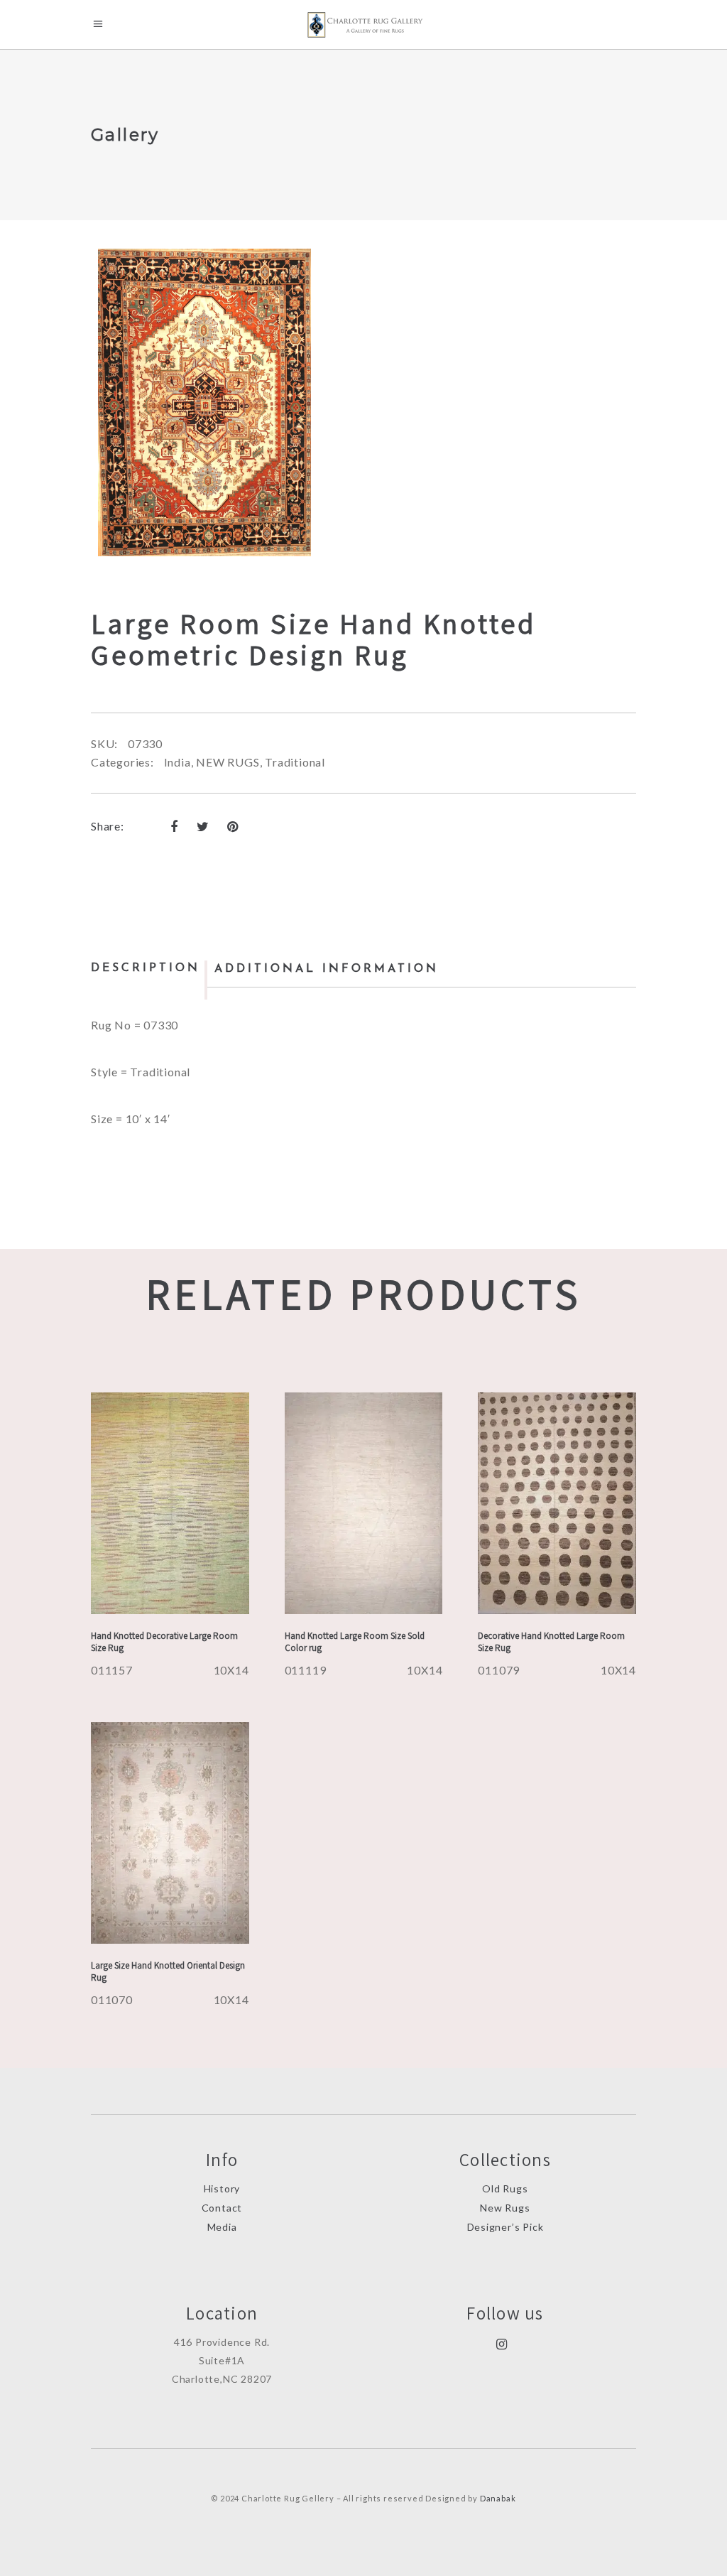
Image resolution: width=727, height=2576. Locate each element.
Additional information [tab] (327, 969)
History (222, 2188)
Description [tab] (146, 968)
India (177, 762)
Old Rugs (505, 2188)
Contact (222, 2208)
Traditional (295, 762)
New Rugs (505, 2208)
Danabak (498, 2498)
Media (222, 2227)
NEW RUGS (228, 762)
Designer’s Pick (505, 2227)
